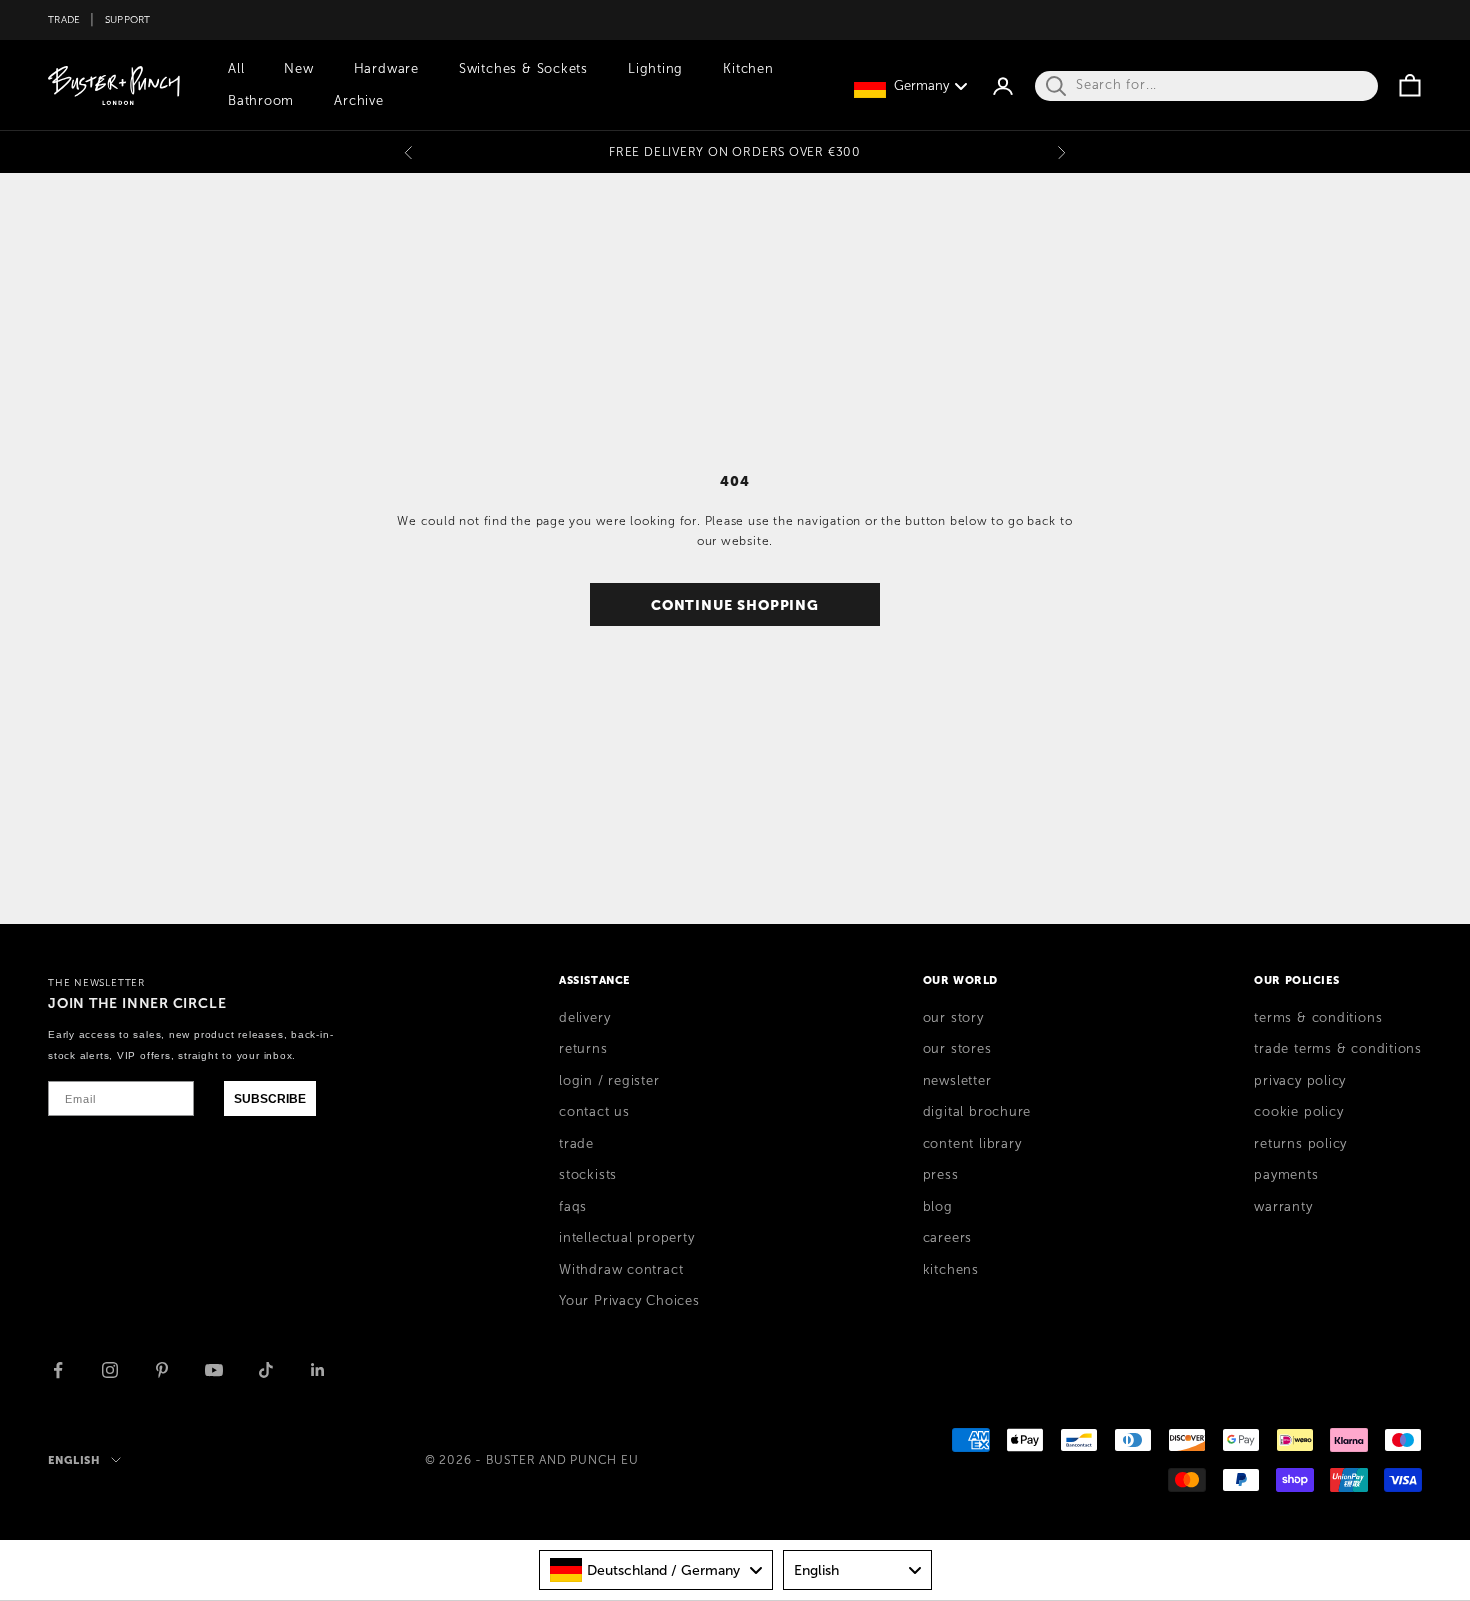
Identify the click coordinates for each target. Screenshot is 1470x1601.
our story (953, 1018)
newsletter (957, 1081)
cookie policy (1298, 1112)
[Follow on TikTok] (266, 1370)
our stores (957, 1049)
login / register (609, 1081)
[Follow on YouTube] (214, 1370)
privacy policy (1300, 1081)
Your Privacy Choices (629, 1301)
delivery (584, 1018)
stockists (588, 1175)
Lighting (655, 69)
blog (938, 1207)
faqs (573, 1207)
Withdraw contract (621, 1270)
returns (583, 1049)
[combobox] (656, 1570)
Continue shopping (735, 605)
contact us (594, 1112)
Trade (64, 19)
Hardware (386, 69)
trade (576, 1144)
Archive (358, 101)
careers (947, 1238)
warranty (1283, 1207)
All (236, 69)
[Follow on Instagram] (110, 1370)
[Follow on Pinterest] (162, 1370)
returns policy (1300, 1144)
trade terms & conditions (1338, 1049)
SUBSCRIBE (270, 1099)
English (74, 1460)
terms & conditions (1318, 1018)
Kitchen (748, 69)
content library (972, 1144)
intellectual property (626, 1238)
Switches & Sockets (523, 69)
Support (128, 19)
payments (1286, 1175)
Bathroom (261, 101)
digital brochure (977, 1112)
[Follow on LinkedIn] (318, 1370)
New (298, 69)
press (941, 1175)
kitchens (951, 1270)
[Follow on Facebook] (58, 1370)
